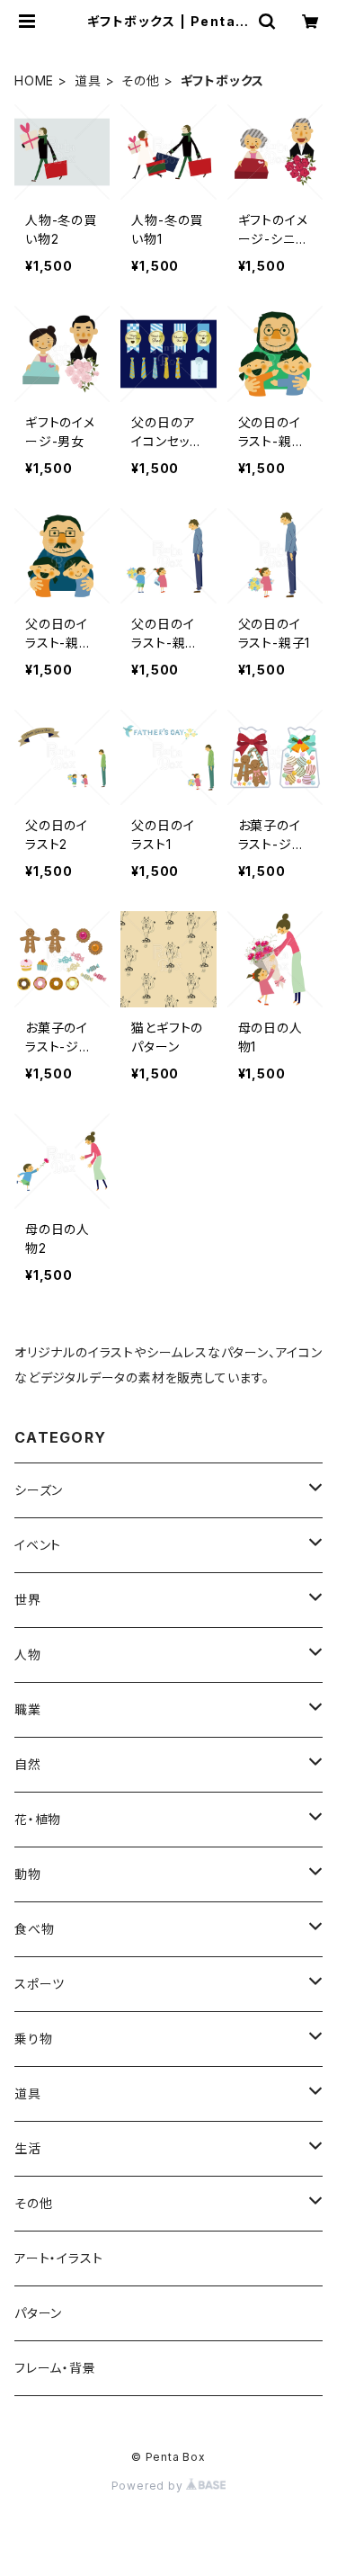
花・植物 (38, 1819)
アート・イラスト (58, 2258)
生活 (28, 2148)
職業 (28, 1709)
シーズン (39, 1490)
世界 (28, 1600)
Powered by (149, 2486)
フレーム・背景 (55, 2368)
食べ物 (34, 1929)
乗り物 (33, 2039)
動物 (28, 1874)
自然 (28, 1764)
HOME (34, 80)
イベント (38, 1545)
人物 (28, 1655)
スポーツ (40, 1984)
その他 (140, 80)
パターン (38, 2313)
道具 (88, 80)
